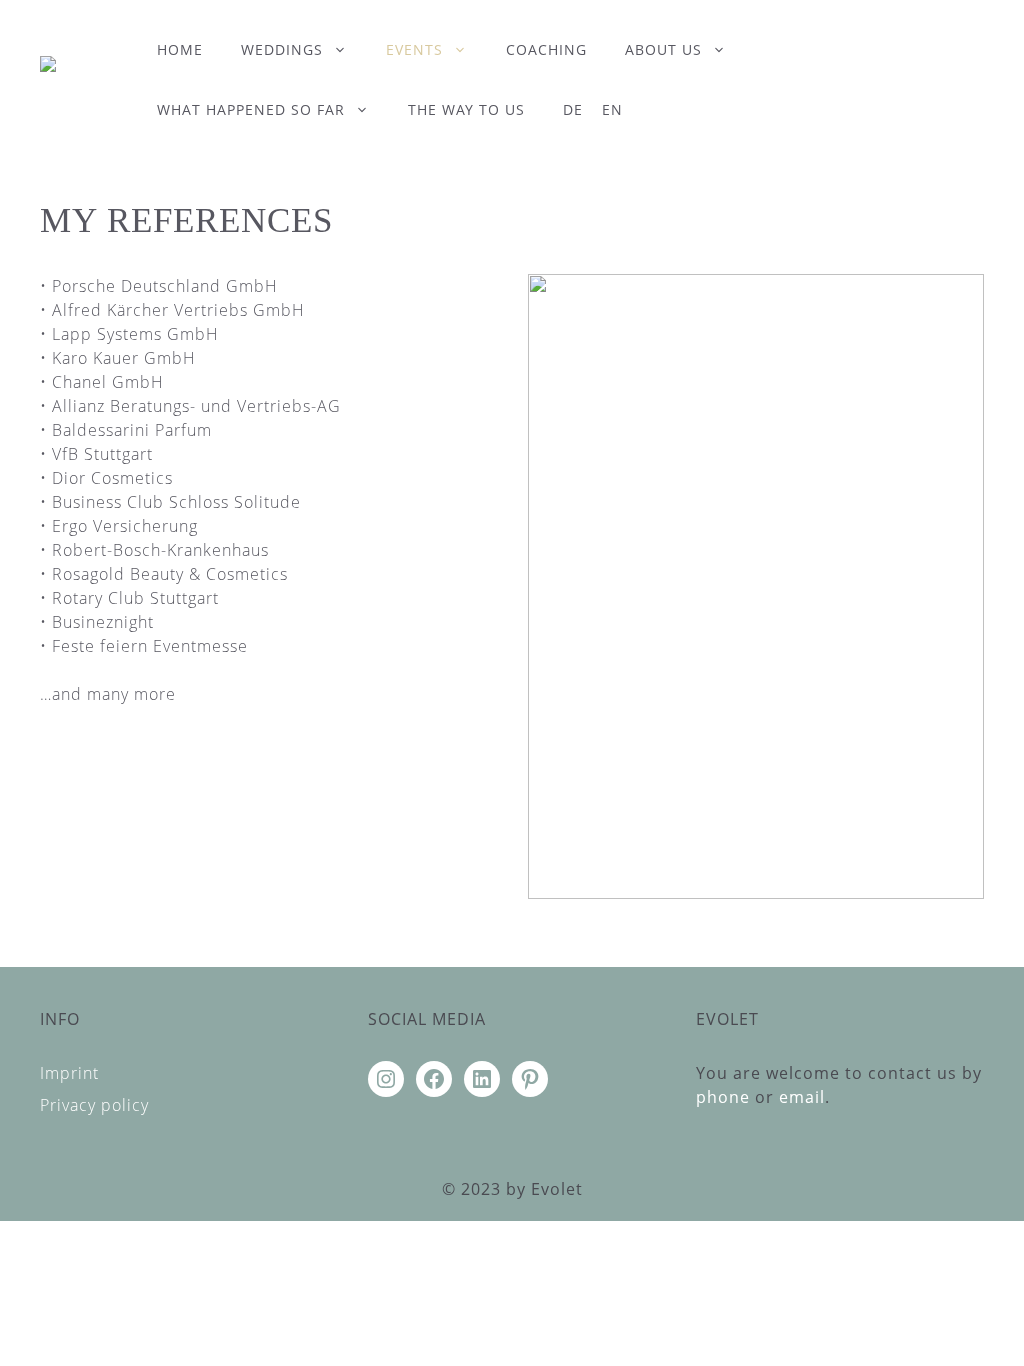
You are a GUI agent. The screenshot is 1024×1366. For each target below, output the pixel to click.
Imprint (69, 1073)
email (802, 1097)
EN (612, 109)
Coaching (546, 49)
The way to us (466, 109)
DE (573, 109)
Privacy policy (94, 1105)
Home (180, 49)
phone (723, 1097)
